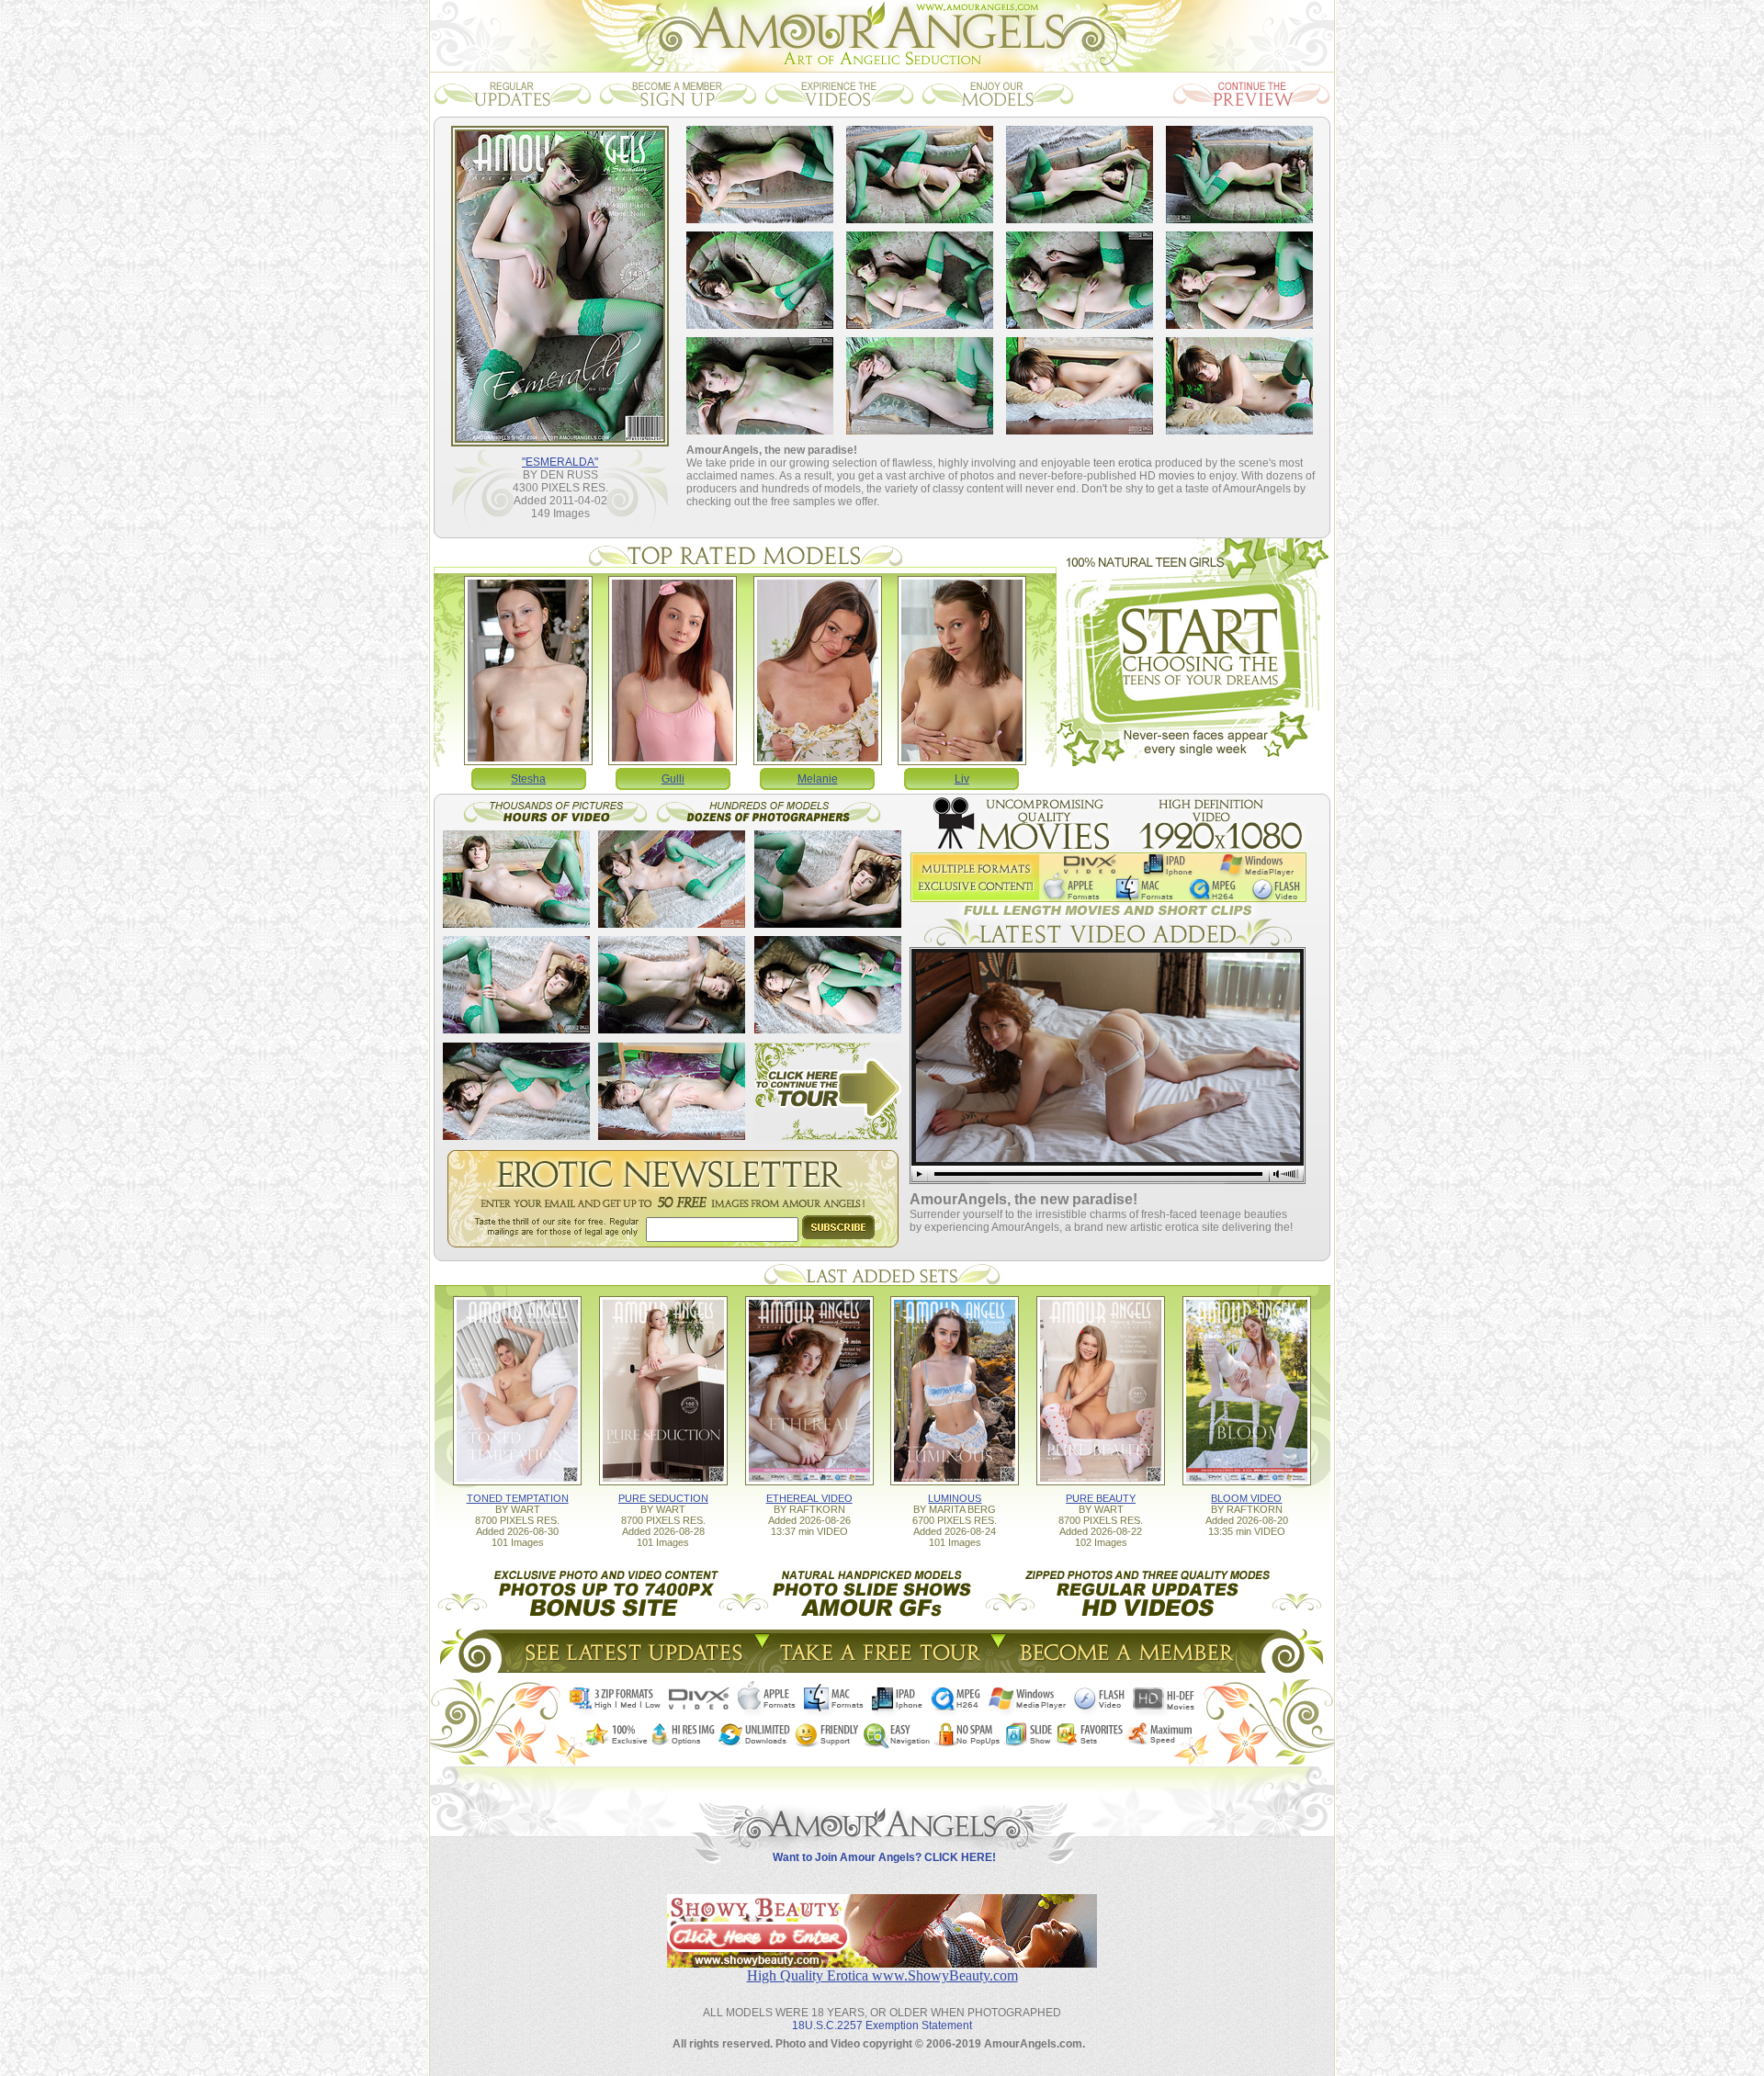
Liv (962, 779)
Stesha (528, 779)
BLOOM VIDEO (1246, 1498)
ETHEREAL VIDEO (809, 1498)
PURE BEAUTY (1101, 1498)
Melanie (818, 779)
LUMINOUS (955, 1498)
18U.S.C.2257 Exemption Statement (882, 2025)
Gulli (673, 779)
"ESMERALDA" (560, 462)
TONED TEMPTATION (518, 1498)
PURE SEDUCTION (663, 1498)
